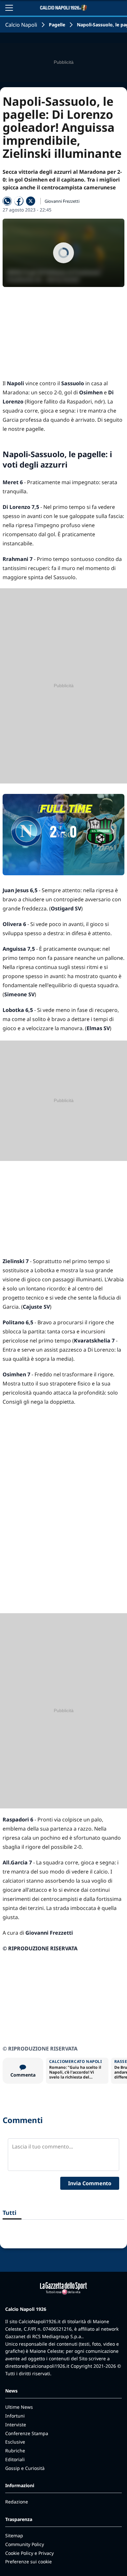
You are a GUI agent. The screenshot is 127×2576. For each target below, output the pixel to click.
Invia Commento (90, 2183)
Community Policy (25, 2544)
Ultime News (19, 2407)
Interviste (16, 2425)
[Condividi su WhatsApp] (7, 201)
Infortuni (15, 2416)
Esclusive (15, 2442)
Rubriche (15, 2451)
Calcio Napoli (21, 25)
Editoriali (15, 2459)
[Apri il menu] (9, 8)
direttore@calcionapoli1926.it (37, 2366)
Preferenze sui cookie (28, 2562)
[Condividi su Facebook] (19, 201)
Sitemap (14, 2535)
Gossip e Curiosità (25, 2468)
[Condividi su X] (31, 201)
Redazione (17, 2502)
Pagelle (57, 25)
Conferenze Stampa (27, 2433)
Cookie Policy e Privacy (29, 2553)
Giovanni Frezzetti (62, 201)
